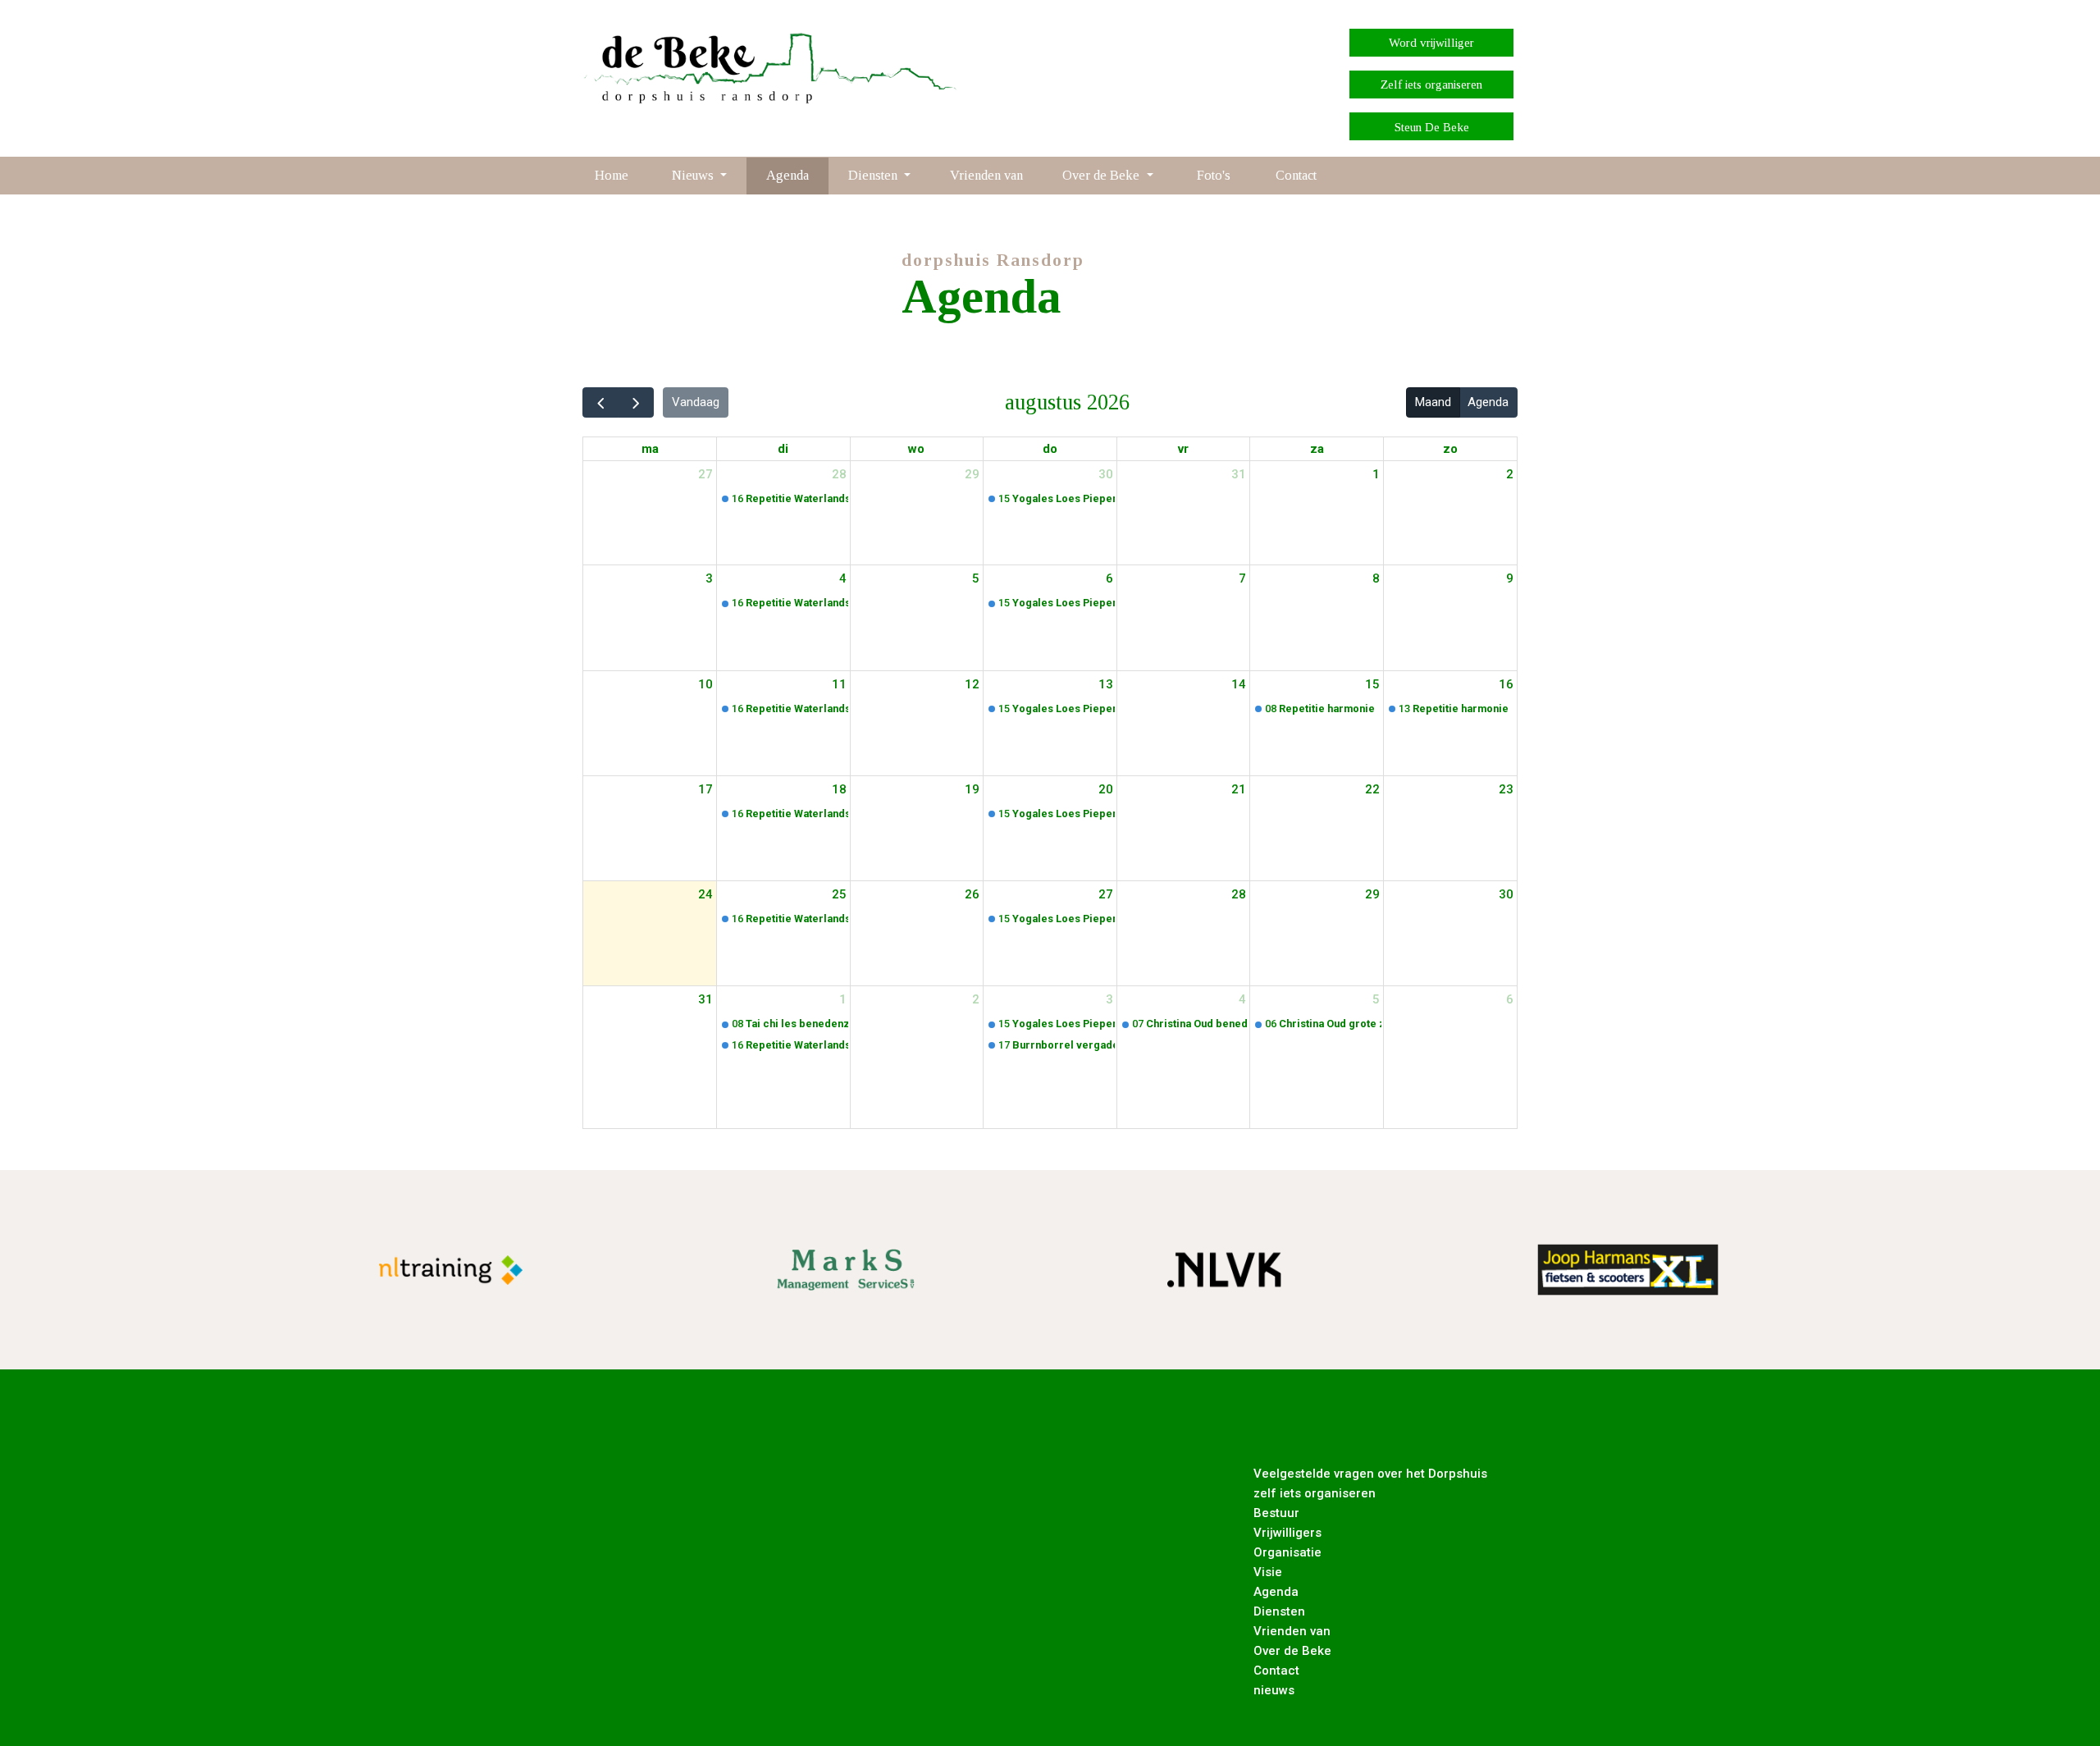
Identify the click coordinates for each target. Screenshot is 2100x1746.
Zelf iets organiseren (1431, 85)
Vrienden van (986, 175)
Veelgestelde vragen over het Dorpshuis (1370, 1474)
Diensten (1279, 1611)
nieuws (1274, 1690)
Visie (1268, 1572)
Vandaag (696, 402)
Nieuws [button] (694, 175)
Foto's (1214, 175)
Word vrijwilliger (1431, 43)
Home (612, 175)
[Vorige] (600, 402)
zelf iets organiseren (1315, 1493)
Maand (1433, 402)
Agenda (787, 175)
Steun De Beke (1432, 127)
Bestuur (1276, 1513)
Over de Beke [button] (1102, 175)
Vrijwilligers (1287, 1533)
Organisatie (1287, 1552)
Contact (1296, 175)
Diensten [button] (874, 175)
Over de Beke (1292, 1651)
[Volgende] (636, 402)
